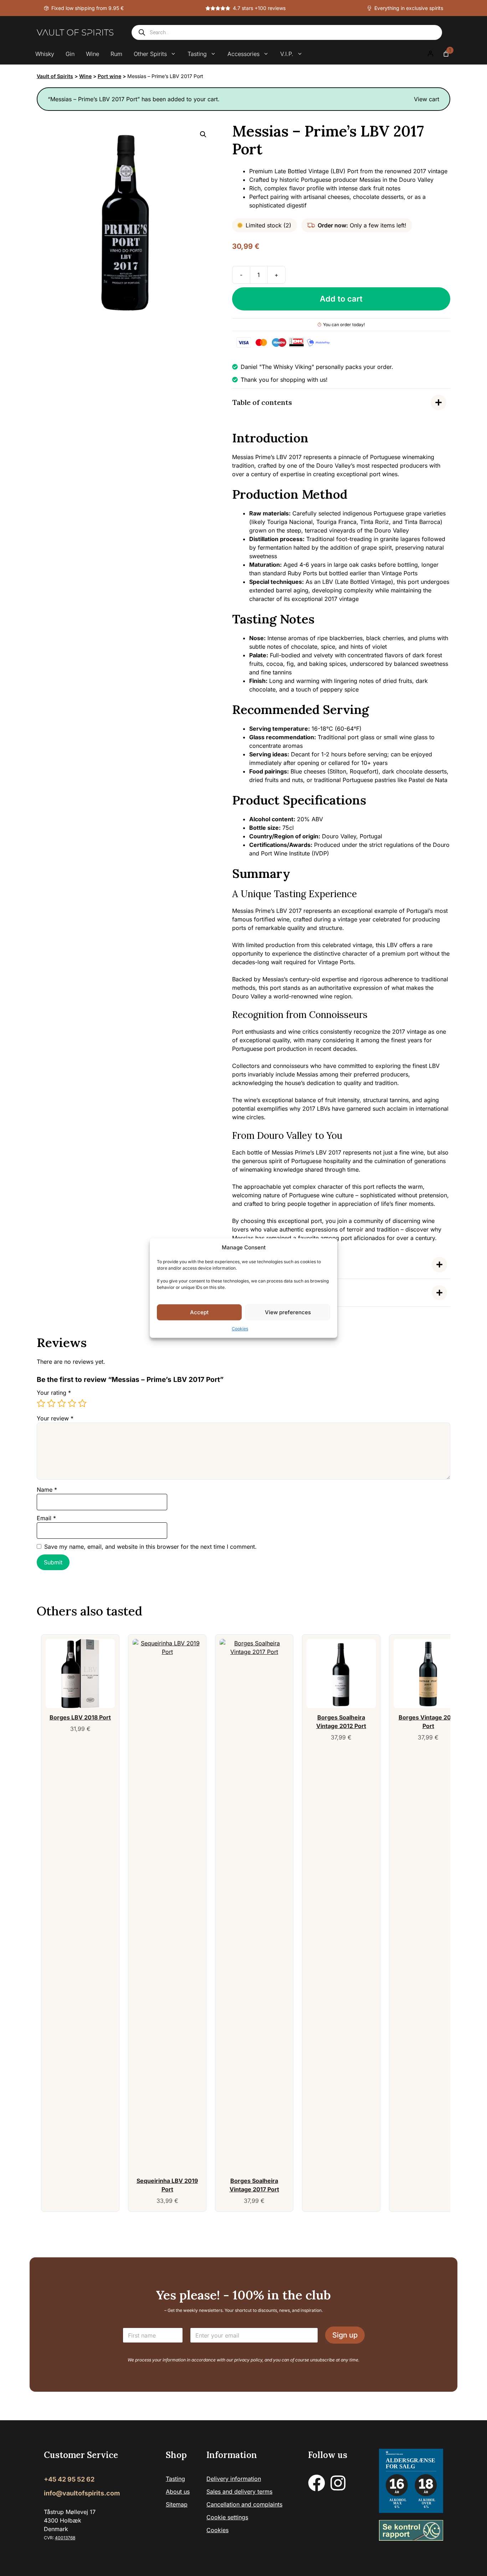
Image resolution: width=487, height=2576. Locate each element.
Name (47, 1490)
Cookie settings (227, 2517)
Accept (199, 1312)
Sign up (345, 2335)
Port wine (109, 76)
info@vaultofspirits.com (82, 2493)
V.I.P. (287, 54)
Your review (55, 1418)
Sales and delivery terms (239, 2492)
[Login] (430, 54)
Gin (70, 54)
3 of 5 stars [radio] (62, 1403)
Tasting (197, 54)
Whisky (45, 54)
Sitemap (177, 2504)
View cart (427, 99)
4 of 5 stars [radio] (72, 1403)
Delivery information (234, 2479)
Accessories (243, 54)
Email (46, 1518)
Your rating (54, 1393)
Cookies (240, 1329)
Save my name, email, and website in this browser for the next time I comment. (150, 1547)
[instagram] (338, 2483)
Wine (93, 54)
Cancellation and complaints (244, 2504)
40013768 (65, 2538)
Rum (116, 54)
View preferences (288, 1312)
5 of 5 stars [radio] (82, 1403)
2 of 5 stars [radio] (51, 1403)
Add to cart (341, 299)
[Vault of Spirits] (75, 32)
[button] (203, 134)
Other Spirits (150, 54)
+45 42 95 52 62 (69, 2479)
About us (178, 2492)
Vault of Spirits (55, 76)
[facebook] (317, 2483)
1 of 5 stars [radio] (41, 1403)
